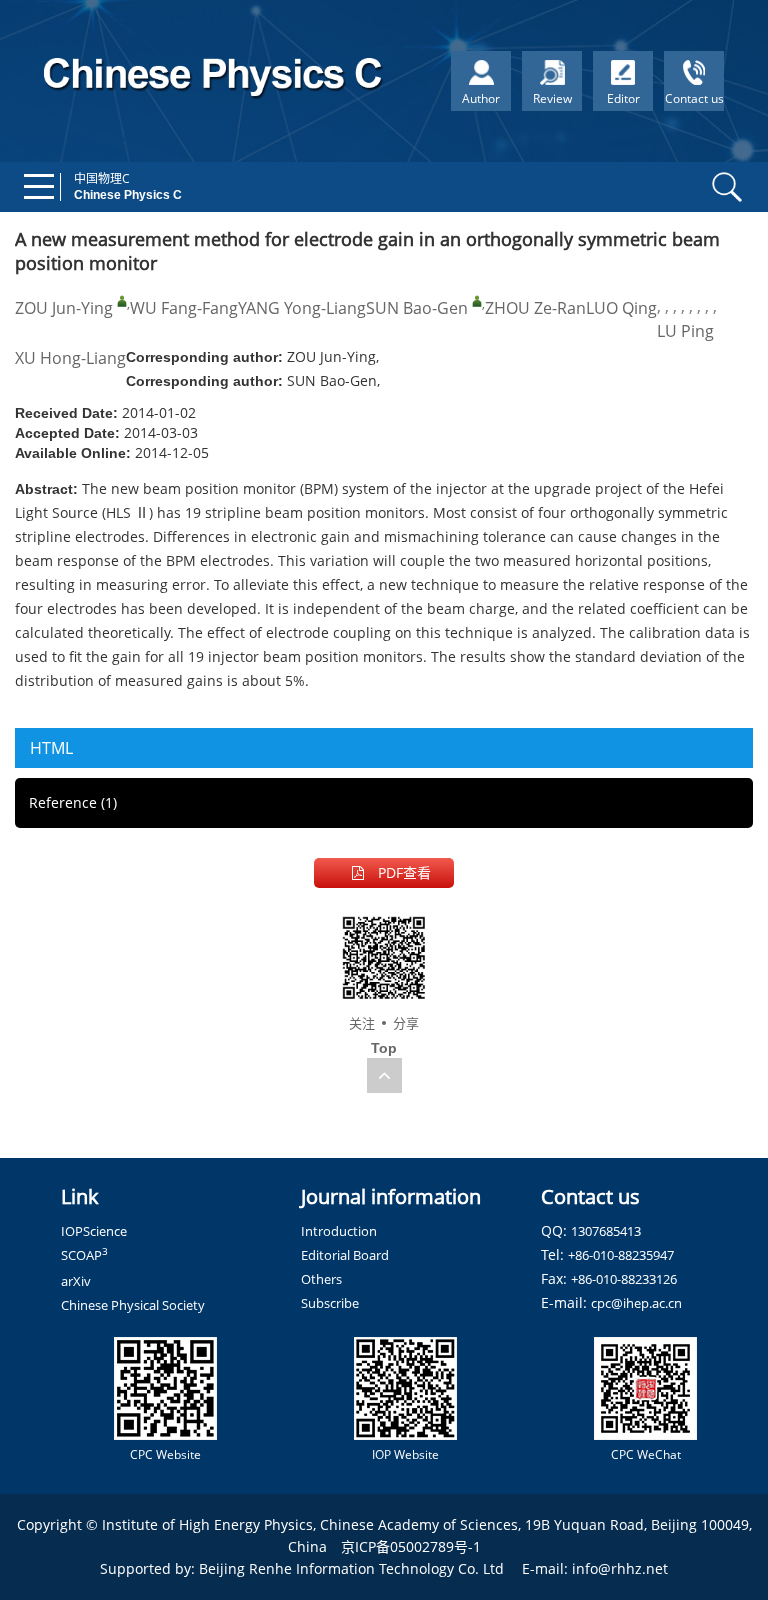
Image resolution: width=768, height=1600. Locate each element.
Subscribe (330, 1303)
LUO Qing (621, 308)
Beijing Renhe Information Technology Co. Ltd (351, 1568)
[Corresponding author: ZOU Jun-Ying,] (122, 301)
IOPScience (94, 1231)
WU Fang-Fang (184, 308)
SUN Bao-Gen (417, 308)
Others (321, 1279)
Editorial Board (345, 1255)
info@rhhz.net (620, 1568)
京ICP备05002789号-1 (411, 1546)
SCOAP (84, 1255)
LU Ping (685, 331)
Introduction (339, 1231)
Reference (73, 802)
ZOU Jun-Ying (64, 308)
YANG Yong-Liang (302, 308)
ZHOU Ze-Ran (535, 308)
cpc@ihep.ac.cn (636, 1303)
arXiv (76, 1281)
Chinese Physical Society (133, 1305)
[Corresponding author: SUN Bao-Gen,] (477, 301)
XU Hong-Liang (70, 358)
